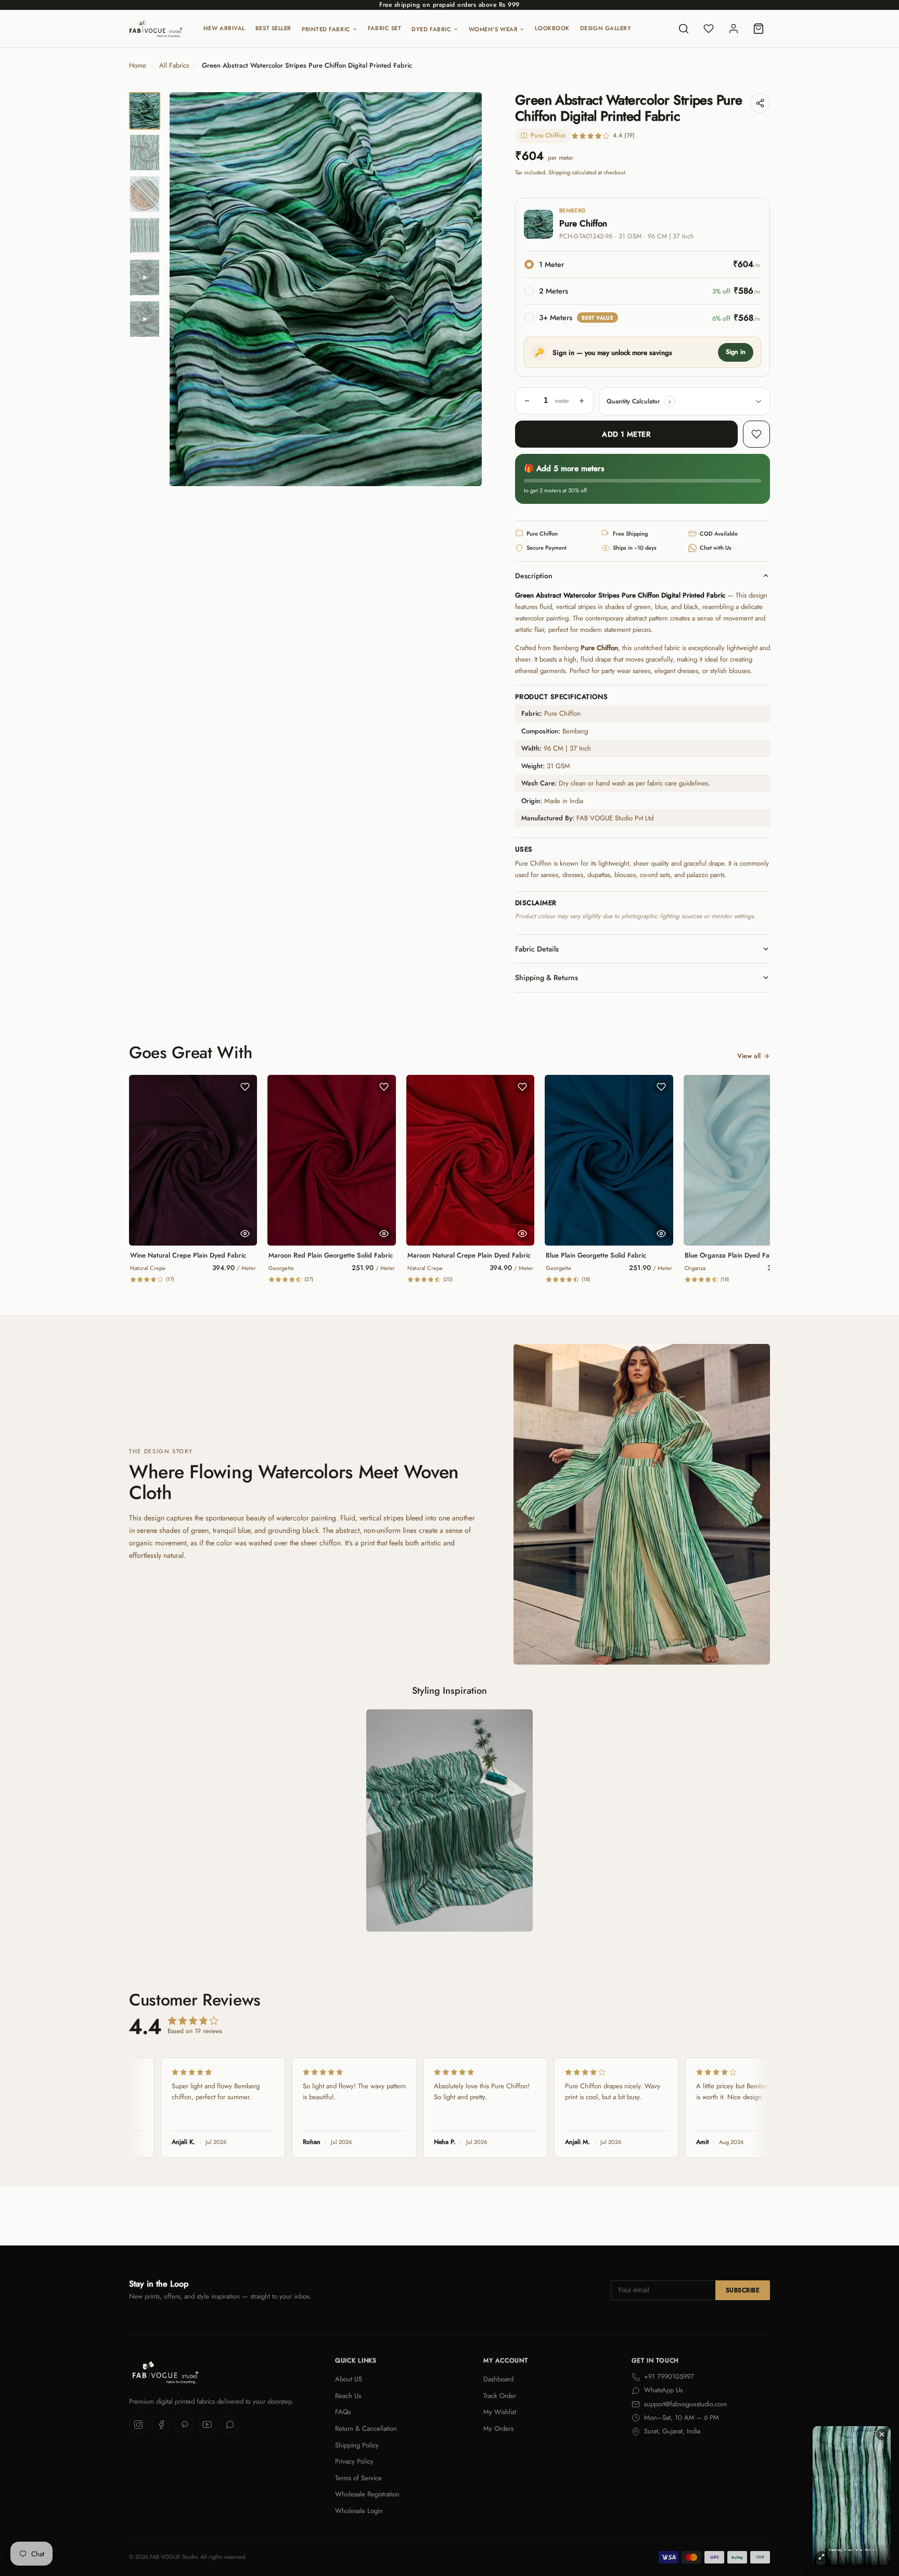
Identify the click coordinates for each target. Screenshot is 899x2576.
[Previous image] (186, 289)
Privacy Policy (354, 2461)
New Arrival (224, 28)
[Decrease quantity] (527, 401)
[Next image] (465, 289)
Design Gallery (606, 28)
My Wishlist (500, 2412)
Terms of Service (358, 2478)
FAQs (343, 2412)
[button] (670, 401)
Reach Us (348, 2396)
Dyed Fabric (431, 29)
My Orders (498, 2428)
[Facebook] (161, 2425)
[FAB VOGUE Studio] (156, 29)
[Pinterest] (184, 2425)
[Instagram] (138, 2425)
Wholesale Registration (367, 2494)
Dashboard (498, 2379)
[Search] (684, 29)
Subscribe (743, 2290)
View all (749, 1056)
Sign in (736, 352)
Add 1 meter (626, 434)
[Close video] (882, 2434)
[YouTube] (207, 2425)
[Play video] (145, 277)
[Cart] (759, 29)
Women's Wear (493, 29)
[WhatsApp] (230, 2425)
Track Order (500, 2396)
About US (349, 2379)
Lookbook (552, 28)
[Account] (734, 29)
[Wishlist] (709, 29)
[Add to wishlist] (756, 434)
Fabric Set (385, 28)
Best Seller (273, 28)
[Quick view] (245, 1234)
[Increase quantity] (582, 401)
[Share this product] (760, 103)
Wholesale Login (359, 2511)
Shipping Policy (357, 2445)
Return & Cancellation (366, 2428)
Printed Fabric (326, 29)
